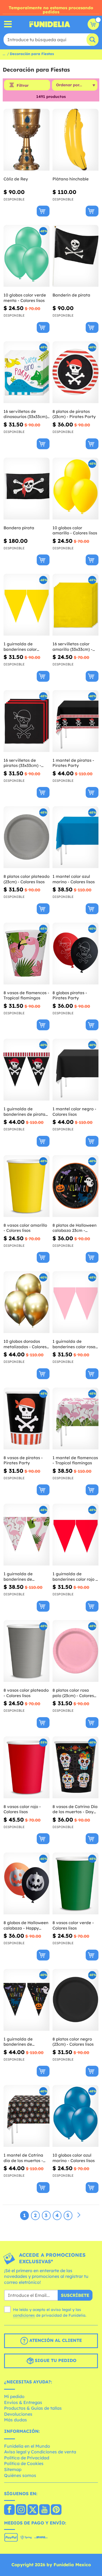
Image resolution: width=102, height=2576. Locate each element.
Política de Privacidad (27, 2458)
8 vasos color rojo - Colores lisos (22, 1809)
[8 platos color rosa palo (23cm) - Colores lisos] (75, 1651)
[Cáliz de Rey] (27, 140)
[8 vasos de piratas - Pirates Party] (27, 1419)
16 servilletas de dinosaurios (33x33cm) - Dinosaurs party (25, 414)
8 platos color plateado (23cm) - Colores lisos (27, 879)
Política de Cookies (24, 2463)
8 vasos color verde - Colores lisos (73, 1925)
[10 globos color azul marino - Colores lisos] (75, 2116)
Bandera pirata (19, 528)
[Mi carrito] (93, 24)
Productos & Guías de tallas (33, 2408)
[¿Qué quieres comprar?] (8, 24)
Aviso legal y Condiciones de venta (40, 2452)
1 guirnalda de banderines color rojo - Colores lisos (75, 1576)
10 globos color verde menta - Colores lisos (25, 298)
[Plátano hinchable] (75, 140)
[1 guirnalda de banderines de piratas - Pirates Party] (27, 1070)
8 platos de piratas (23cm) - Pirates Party (74, 414)
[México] (9, 2510)
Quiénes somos (20, 2475)
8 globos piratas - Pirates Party (70, 995)
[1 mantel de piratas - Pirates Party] (75, 721)
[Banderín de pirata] (75, 256)
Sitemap (13, 2469)
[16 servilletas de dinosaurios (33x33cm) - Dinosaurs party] (27, 372)
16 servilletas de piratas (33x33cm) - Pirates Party (22, 763)
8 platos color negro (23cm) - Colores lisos (73, 2042)
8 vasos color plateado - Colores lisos (26, 1693)
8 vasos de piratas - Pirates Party (23, 1460)
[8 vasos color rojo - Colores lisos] (27, 1767)
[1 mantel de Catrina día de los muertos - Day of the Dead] (27, 2116)
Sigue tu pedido (55, 2360)
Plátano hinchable (71, 179)
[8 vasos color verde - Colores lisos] (75, 1884)
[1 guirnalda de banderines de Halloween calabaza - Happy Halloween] (27, 2000)
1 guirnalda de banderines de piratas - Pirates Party (25, 1112)
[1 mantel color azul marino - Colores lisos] (75, 837)
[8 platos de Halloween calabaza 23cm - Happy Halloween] (75, 1186)
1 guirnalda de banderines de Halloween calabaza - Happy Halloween (25, 2042)
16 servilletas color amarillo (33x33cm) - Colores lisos (72, 647)
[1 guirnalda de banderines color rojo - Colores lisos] (75, 1535)
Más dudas (16, 2420)
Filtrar (23, 85)
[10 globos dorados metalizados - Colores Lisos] (27, 1302)
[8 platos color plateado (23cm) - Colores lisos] (27, 837)
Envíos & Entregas (23, 2402)
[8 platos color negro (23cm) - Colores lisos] (75, 2000)
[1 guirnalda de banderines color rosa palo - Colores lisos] (75, 1302)
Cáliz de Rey (16, 179)
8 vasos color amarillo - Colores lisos (25, 1228)
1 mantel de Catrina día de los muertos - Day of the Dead (23, 2158)
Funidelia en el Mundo (27, 2446)
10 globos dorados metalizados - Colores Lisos (25, 1344)
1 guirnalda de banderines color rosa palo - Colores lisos (74, 1344)
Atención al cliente (55, 2340)
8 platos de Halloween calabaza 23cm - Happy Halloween (75, 1228)
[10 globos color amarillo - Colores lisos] (75, 489)
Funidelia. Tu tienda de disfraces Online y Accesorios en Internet (50, 24)
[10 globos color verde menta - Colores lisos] (27, 256)
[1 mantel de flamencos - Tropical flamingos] (75, 1419)
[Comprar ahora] (43, 211)
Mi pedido (14, 2396)
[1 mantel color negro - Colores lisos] (75, 1070)
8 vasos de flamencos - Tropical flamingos (26, 995)
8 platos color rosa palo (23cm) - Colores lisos (73, 1693)
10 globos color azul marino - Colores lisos (74, 2158)
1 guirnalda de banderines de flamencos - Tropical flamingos (24, 1576)
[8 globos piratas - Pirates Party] (75, 954)
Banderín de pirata (71, 295)
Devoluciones (18, 2414)
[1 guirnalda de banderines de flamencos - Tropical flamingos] (27, 1535)
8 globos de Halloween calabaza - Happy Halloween (26, 1925)
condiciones (24, 2315)
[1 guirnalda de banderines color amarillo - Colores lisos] (27, 605)
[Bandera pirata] (27, 489)
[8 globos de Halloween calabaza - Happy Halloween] (27, 1884)
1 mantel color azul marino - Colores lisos (74, 879)
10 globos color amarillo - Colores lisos (75, 530)
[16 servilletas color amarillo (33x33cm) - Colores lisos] (75, 605)
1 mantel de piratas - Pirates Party (73, 763)
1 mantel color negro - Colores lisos (74, 1112)
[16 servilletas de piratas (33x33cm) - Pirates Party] (27, 721)
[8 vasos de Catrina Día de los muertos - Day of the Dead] (75, 1767)
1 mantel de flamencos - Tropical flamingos (75, 1460)
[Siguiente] (79, 2215)
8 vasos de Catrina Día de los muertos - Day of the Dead (75, 1809)
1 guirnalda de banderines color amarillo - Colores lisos (26, 647)
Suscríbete (75, 2295)
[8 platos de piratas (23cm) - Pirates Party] (75, 372)
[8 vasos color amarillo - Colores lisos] (27, 1186)
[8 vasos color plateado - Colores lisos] (27, 1651)
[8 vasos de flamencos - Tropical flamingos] (27, 954)
